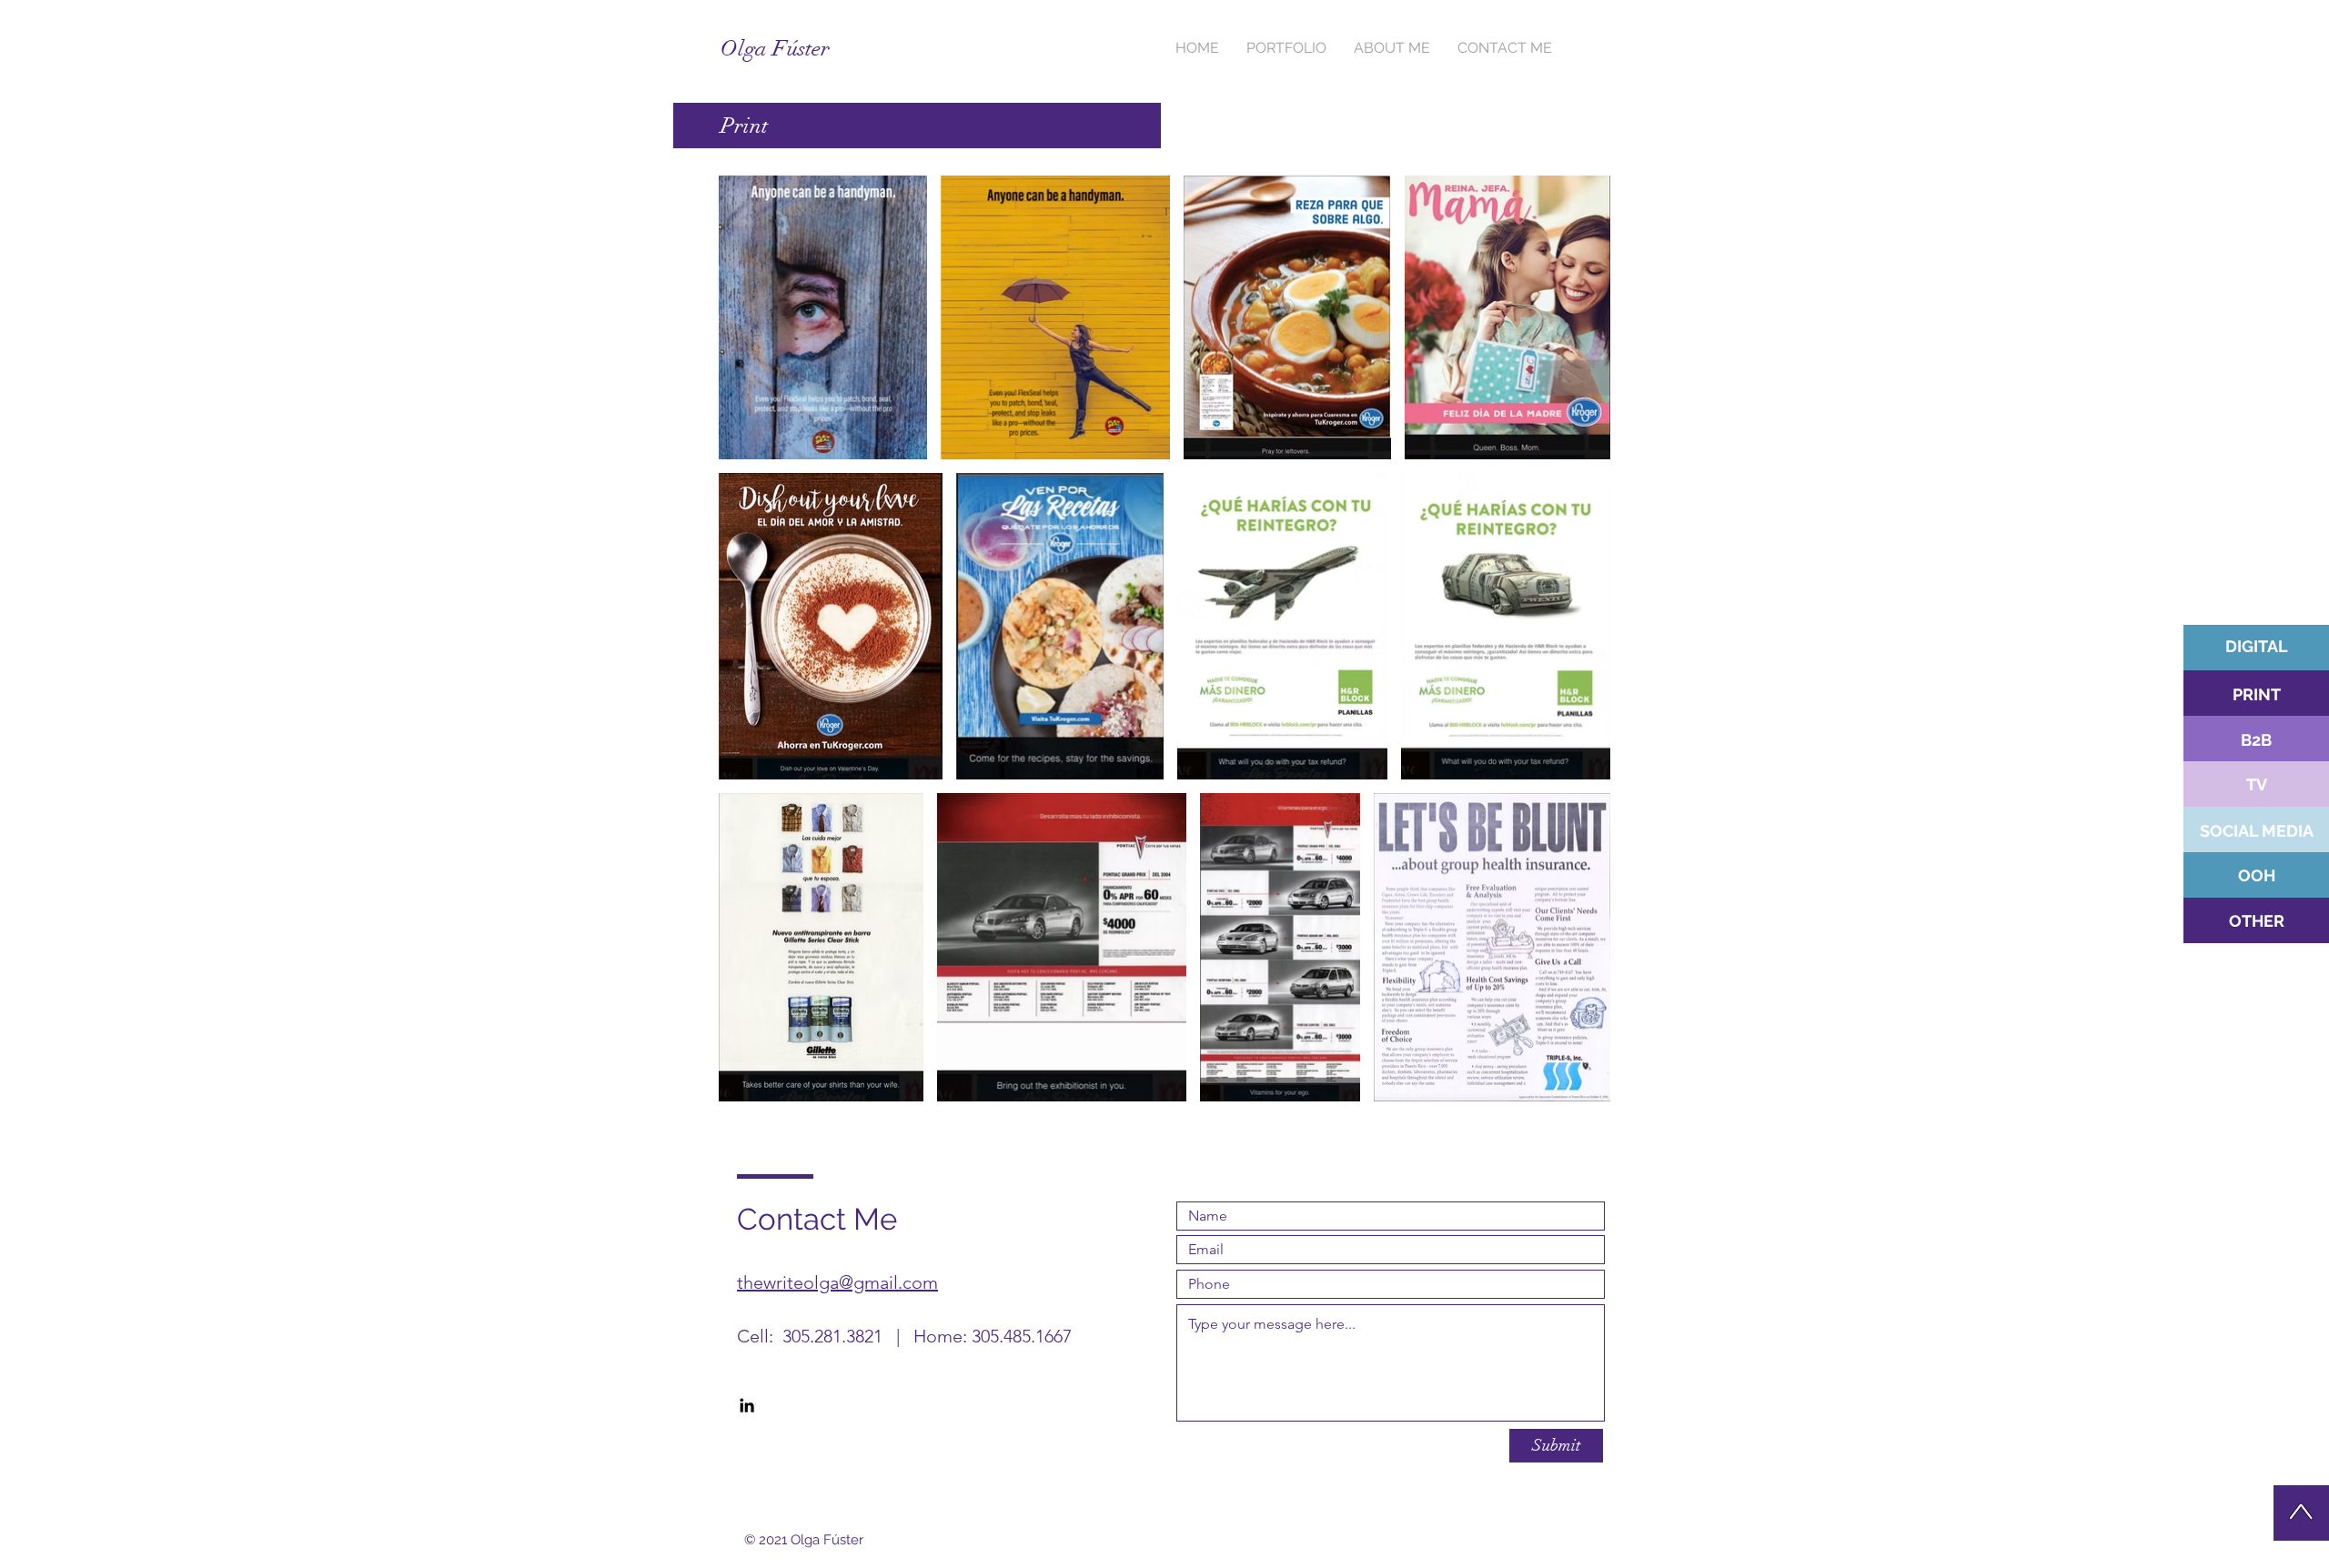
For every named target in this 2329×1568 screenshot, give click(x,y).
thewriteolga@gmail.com (837, 1282)
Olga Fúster (775, 48)
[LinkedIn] (747, 1405)
